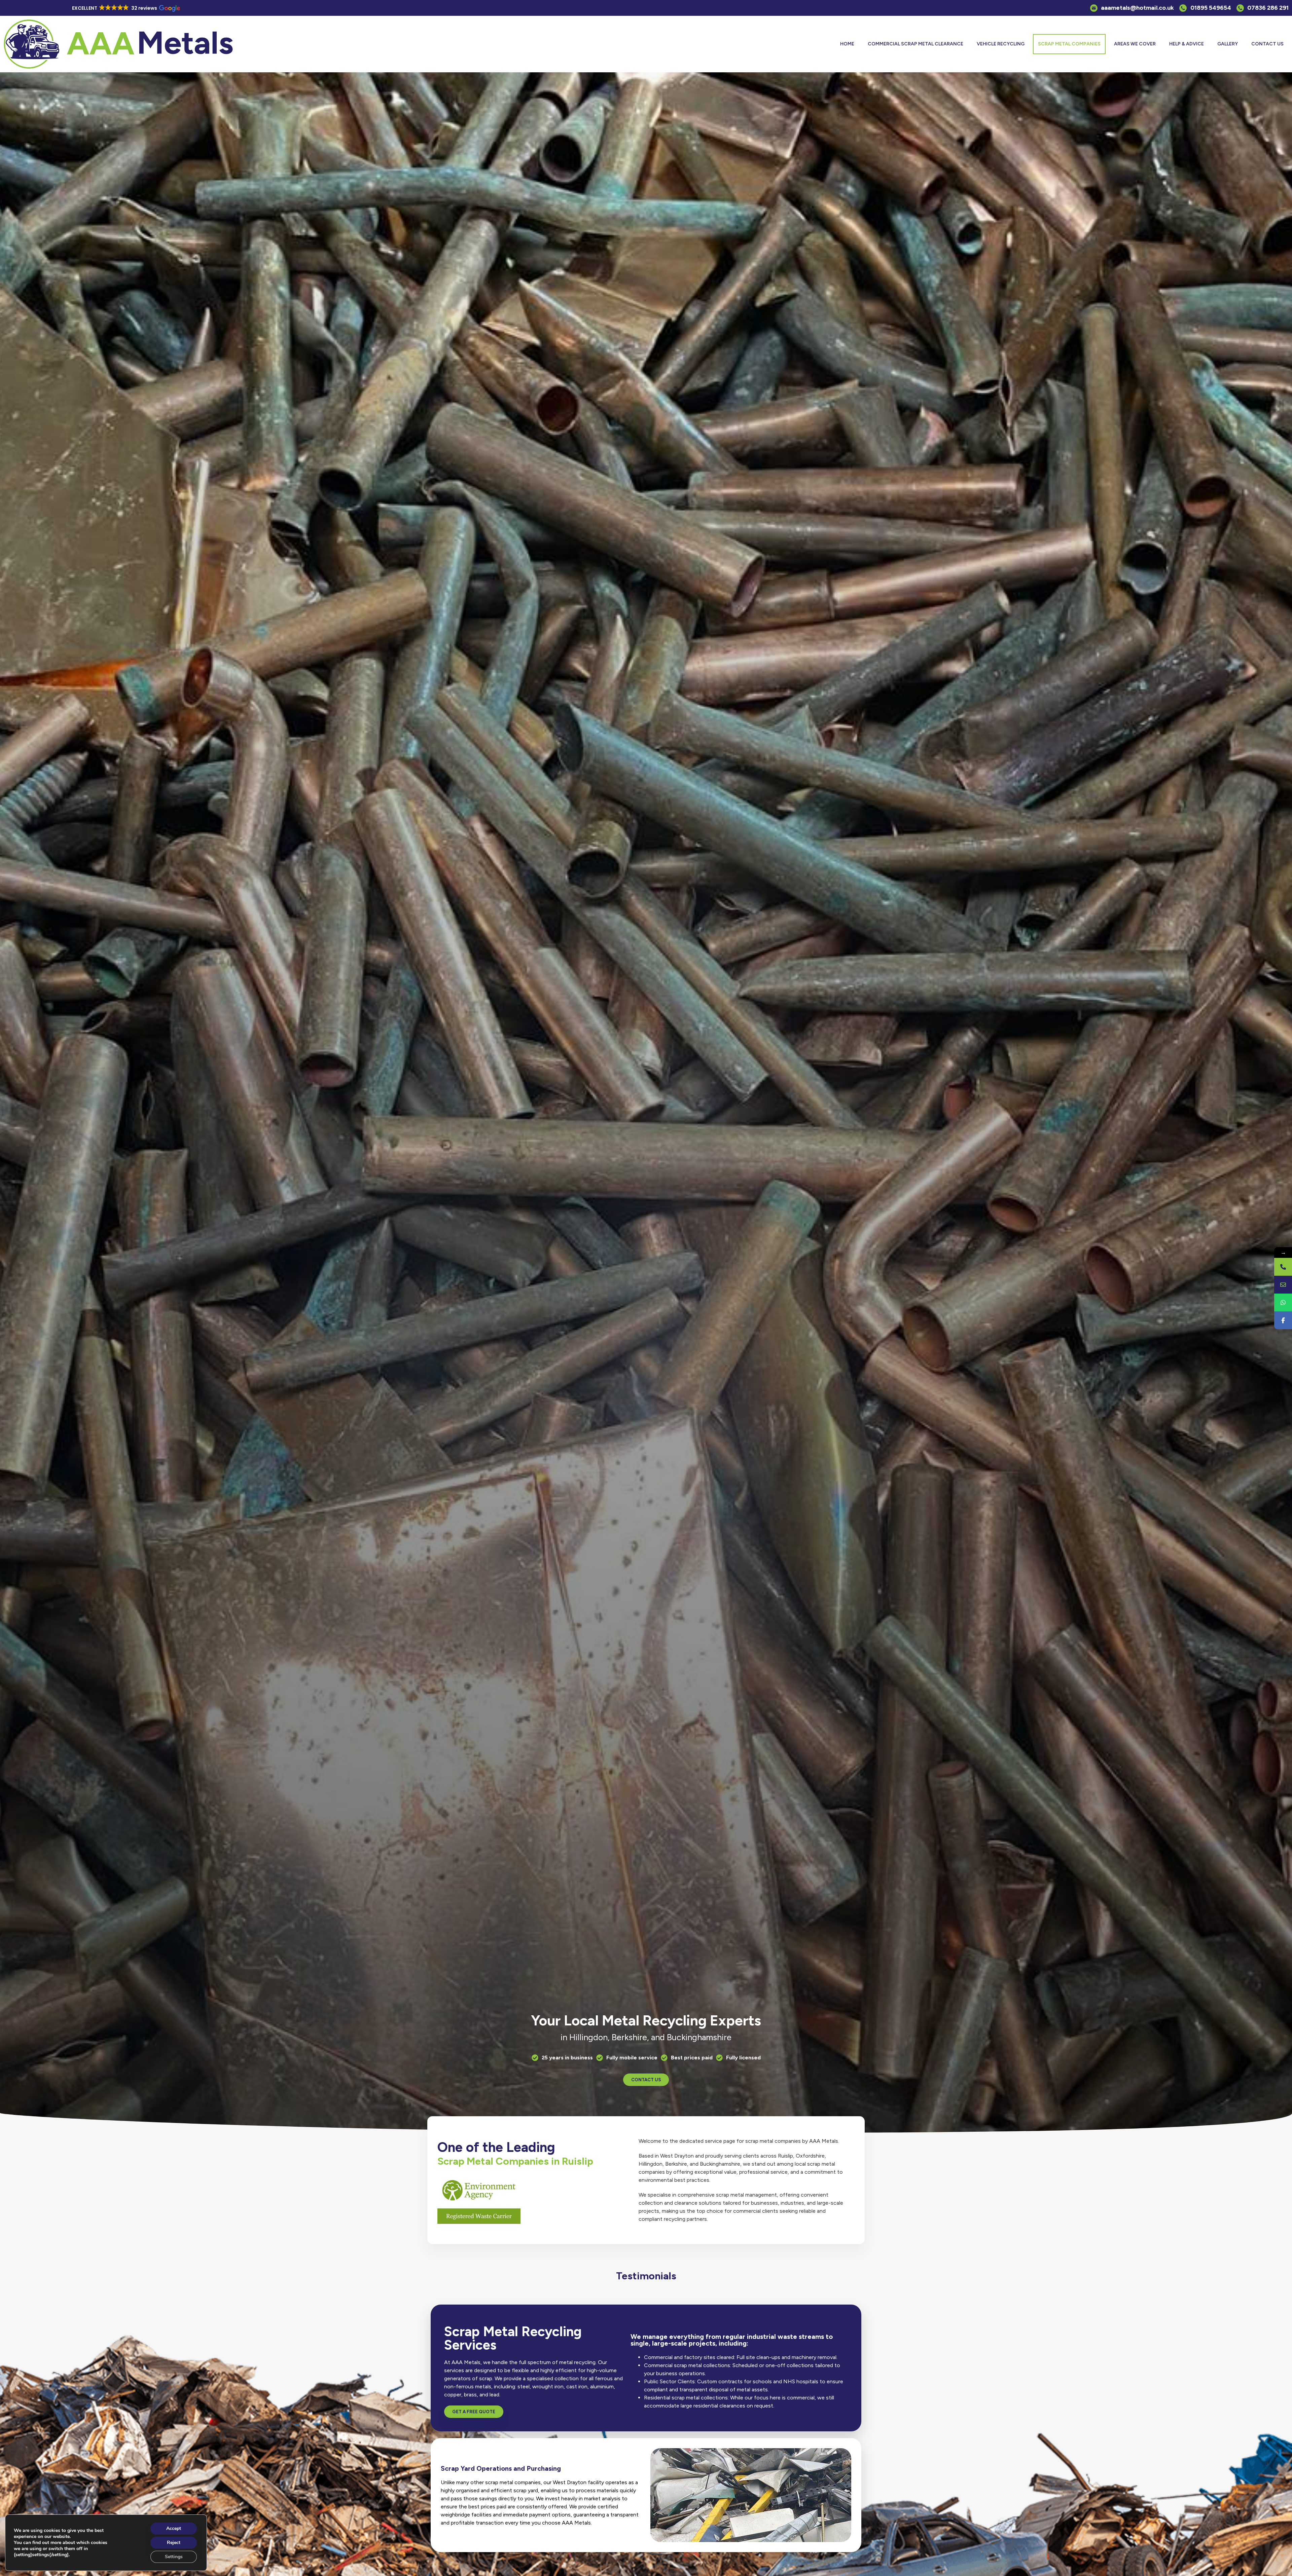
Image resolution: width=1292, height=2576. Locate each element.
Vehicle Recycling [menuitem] (1001, 44)
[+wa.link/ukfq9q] (1283, 1302)
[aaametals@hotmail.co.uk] (1283, 1285)
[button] (125, 8)
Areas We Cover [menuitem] (1135, 44)
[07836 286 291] (1283, 1267)
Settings (174, 2557)
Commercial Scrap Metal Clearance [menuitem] (916, 44)
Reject (174, 2543)
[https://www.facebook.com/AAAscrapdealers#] (1283, 1320)
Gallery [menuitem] (1228, 44)
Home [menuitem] (847, 44)
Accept (174, 2528)
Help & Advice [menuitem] (1187, 44)
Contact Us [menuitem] (1267, 44)
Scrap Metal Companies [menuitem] (1069, 44)
